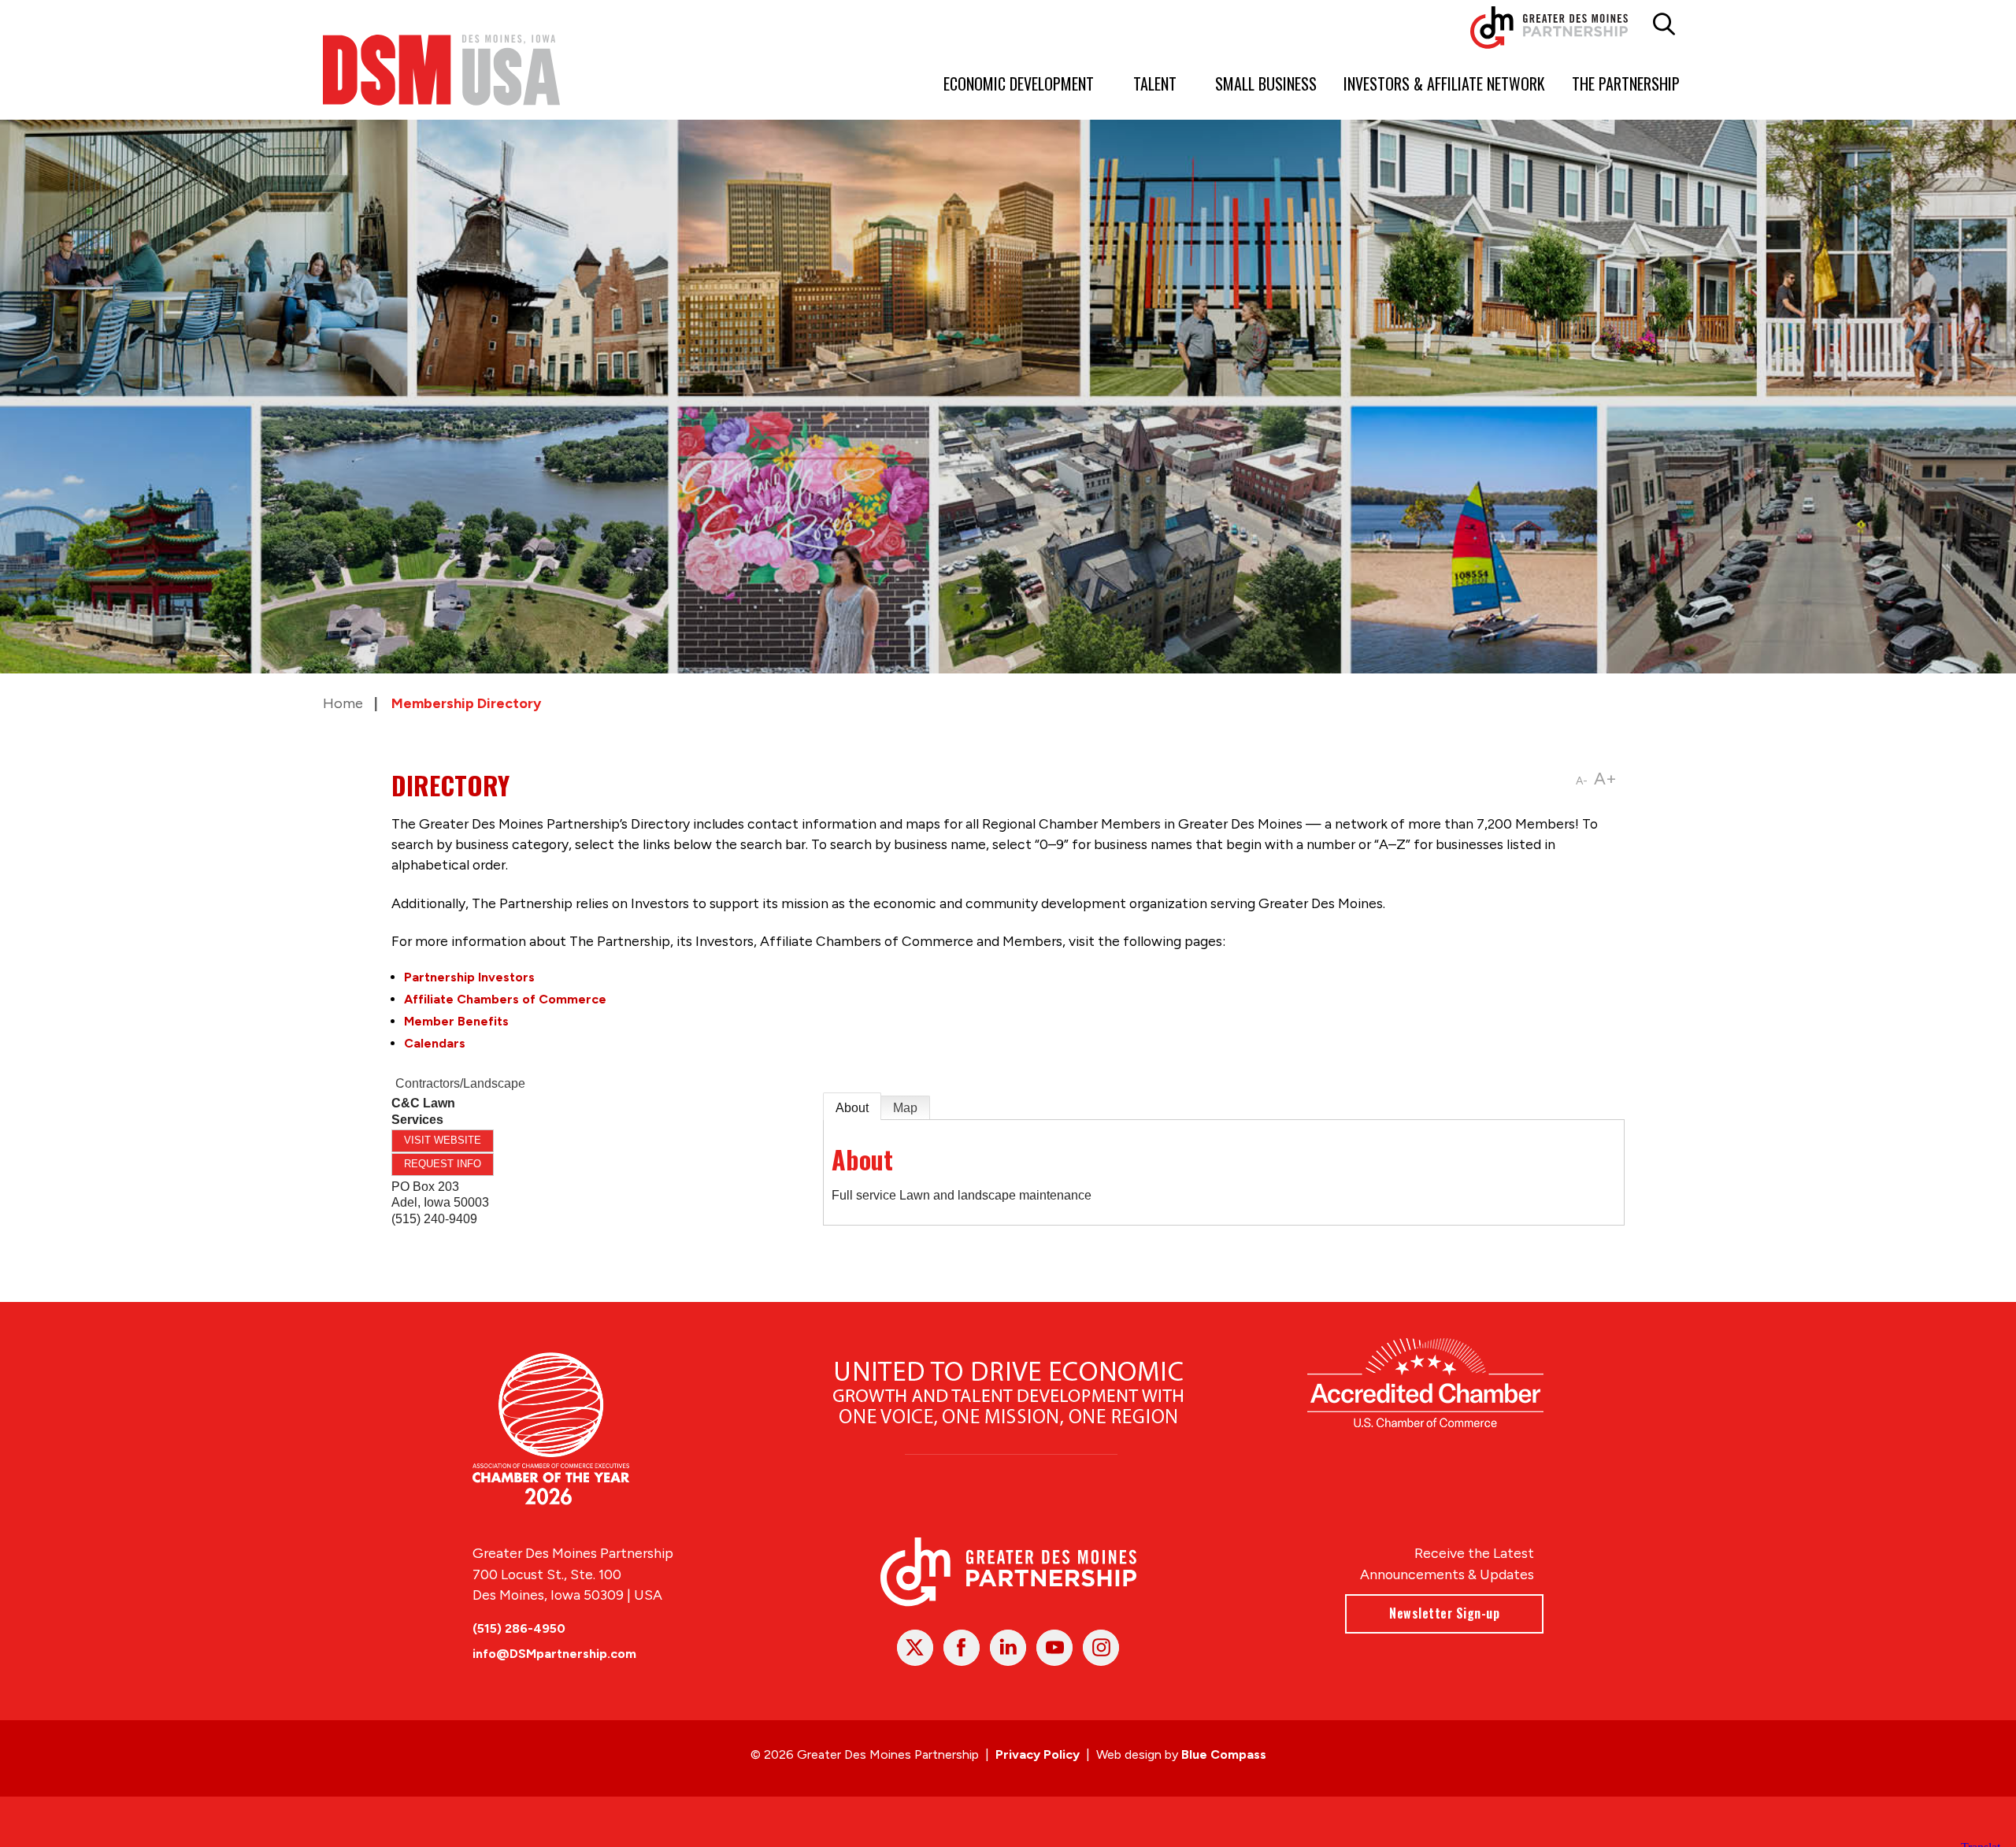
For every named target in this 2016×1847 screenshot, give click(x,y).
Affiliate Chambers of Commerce (505, 999)
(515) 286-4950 (519, 1628)
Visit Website (443, 1140)
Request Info (443, 1164)
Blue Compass (1224, 1754)
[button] (1664, 24)
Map (905, 1108)
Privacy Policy (1038, 1754)
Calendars (435, 1043)
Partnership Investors (469, 977)
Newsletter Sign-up (1444, 1613)
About (852, 1108)
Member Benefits (456, 1021)
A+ (1605, 779)
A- (1582, 781)
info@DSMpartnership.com (554, 1654)
